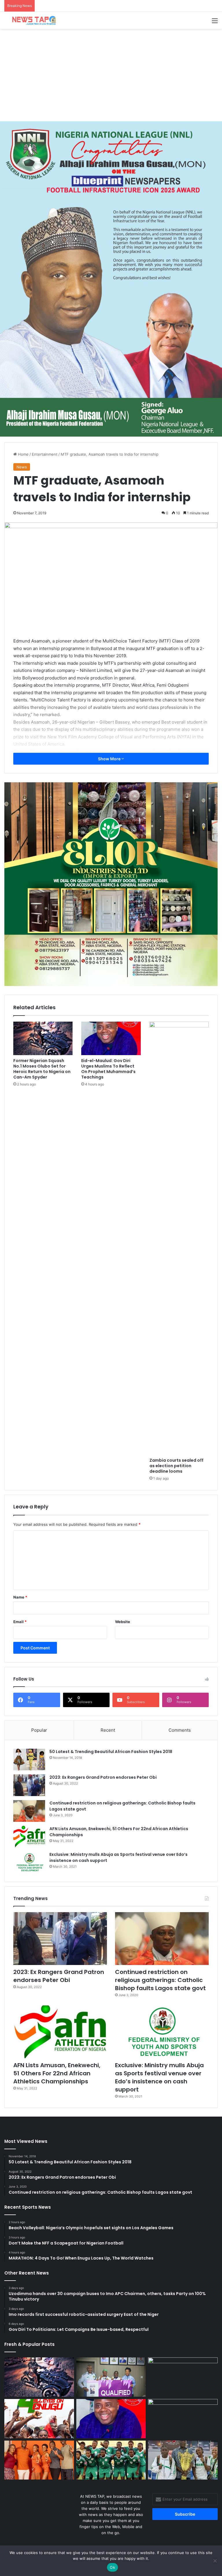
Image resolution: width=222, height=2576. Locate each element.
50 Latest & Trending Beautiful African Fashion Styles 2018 (111, 1752)
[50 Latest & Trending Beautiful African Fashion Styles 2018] (29, 1760)
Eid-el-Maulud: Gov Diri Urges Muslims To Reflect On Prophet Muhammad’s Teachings (108, 1069)
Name (20, 1597)
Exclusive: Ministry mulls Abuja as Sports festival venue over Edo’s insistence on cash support (159, 2077)
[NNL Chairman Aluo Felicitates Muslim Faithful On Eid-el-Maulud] (183, 2419)
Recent (108, 1730)
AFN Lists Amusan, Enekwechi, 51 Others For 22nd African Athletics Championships (57, 2073)
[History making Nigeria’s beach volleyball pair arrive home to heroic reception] (183, 2460)
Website (123, 1622)
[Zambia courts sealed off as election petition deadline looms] (179, 1238)
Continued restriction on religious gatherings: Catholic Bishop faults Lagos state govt (160, 1980)
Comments (180, 1730)
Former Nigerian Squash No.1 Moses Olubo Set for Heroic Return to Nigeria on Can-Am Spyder (42, 1069)
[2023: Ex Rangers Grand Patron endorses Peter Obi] (29, 1785)
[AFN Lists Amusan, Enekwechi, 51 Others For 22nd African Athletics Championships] (29, 1837)
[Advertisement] (111, 75)
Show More (110, 759)
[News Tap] (32, 20)
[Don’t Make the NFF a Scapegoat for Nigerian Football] (183, 2377)
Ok (112, 2567)
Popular (39, 1730)
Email (20, 1622)
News (22, 467)
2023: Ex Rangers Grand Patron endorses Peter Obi (103, 1777)
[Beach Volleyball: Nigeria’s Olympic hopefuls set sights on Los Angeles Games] (111, 2377)
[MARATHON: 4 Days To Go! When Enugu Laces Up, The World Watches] (39, 2419)
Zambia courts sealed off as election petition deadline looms (176, 1466)
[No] (215, 2561)
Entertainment (45, 454)
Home (23, 454)
